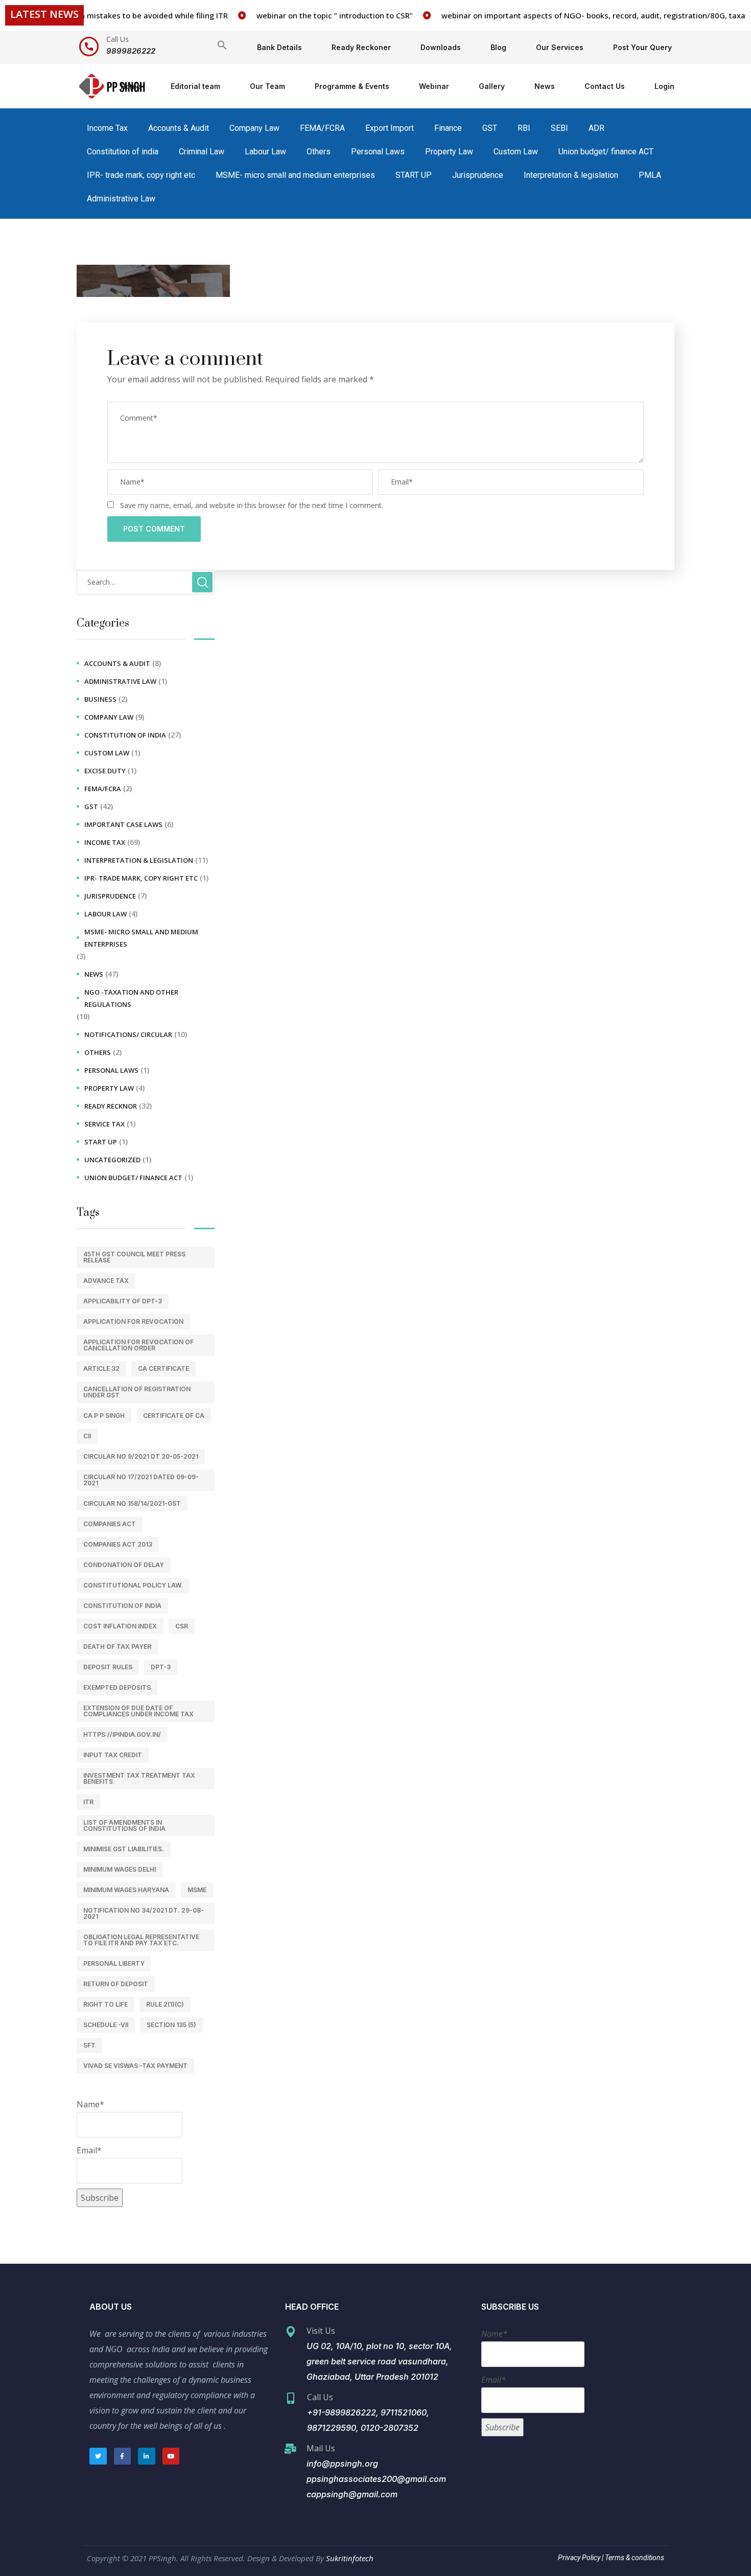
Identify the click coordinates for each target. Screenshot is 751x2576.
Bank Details (279, 47)
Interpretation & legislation (571, 175)
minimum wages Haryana (126, 1890)
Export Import (390, 128)
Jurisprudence (478, 175)
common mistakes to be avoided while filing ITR (114, 15)
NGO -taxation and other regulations (131, 998)
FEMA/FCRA (322, 128)
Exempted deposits (117, 1687)
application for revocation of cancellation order (138, 1345)
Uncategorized (112, 1160)
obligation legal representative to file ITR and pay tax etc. (141, 1940)
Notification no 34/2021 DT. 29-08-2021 (144, 1913)
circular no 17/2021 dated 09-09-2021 (141, 1480)
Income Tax (107, 128)
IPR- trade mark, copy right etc (141, 175)
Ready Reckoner (361, 47)
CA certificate (163, 1368)
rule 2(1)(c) (165, 2004)
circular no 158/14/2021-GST (132, 1503)
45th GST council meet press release (134, 1257)
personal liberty (114, 1963)
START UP (414, 175)
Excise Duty (105, 771)
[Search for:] (146, 582)
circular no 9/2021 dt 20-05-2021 (141, 1456)
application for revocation (133, 1321)
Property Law (449, 152)
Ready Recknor (111, 1106)
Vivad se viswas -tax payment (135, 2066)
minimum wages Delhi (120, 1869)
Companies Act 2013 (118, 1544)
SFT (89, 2045)
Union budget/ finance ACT (606, 152)
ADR (596, 128)
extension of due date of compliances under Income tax (138, 1711)
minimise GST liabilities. (124, 1849)
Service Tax (104, 1124)
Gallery (492, 86)
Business (100, 699)
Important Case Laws (123, 824)
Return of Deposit (116, 1984)
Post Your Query (642, 47)
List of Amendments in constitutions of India (124, 1825)
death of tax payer (117, 1647)
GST (490, 128)
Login (664, 86)
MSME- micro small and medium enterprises (295, 175)
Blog (498, 47)
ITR (88, 1802)
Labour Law (265, 152)
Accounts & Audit (179, 128)
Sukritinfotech (350, 2558)
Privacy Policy (579, 2558)
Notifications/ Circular (128, 1034)
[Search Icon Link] (222, 47)
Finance (448, 128)
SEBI (559, 128)
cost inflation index (120, 1626)
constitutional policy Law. (133, 1585)
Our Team (267, 86)
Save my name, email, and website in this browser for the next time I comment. (252, 505)
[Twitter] (98, 2456)
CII (87, 1436)
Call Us (118, 39)
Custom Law (516, 152)
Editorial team (195, 86)
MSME (197, 1890)
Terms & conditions (634, 2558)
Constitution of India (122, 1606)
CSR (182, 1626)
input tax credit (113, 1755)
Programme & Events (352, 86)
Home (131, 86)
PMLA (650, 175)
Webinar (434, 86)
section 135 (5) (171, 2025)
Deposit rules (108, 1667)
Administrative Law (121, 199)
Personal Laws (378, 152)
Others (319, 152)
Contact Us (605, 86)
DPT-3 (161, 1667)
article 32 (101, 1368)
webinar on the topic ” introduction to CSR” (309, 15)
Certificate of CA (174, 1416)
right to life (105, 2004)
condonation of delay (124, 1565)
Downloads (441, 47)
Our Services (560, 47)
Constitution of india (123, 152)
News (545, 86)
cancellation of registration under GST (137, 1392)
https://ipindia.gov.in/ (122, 1734)
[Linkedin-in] (147, 2456)
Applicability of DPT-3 (123, 1301)
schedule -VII (106, 2025)
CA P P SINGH (104, 1416)
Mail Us (321, 2448)
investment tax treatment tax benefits (139, 1778)
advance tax (106, 1281)
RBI (524, 128)
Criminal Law (202, 152)
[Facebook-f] (123, 2456)
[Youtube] (171, 2456)
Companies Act (110, 1524)
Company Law (254, 128)
